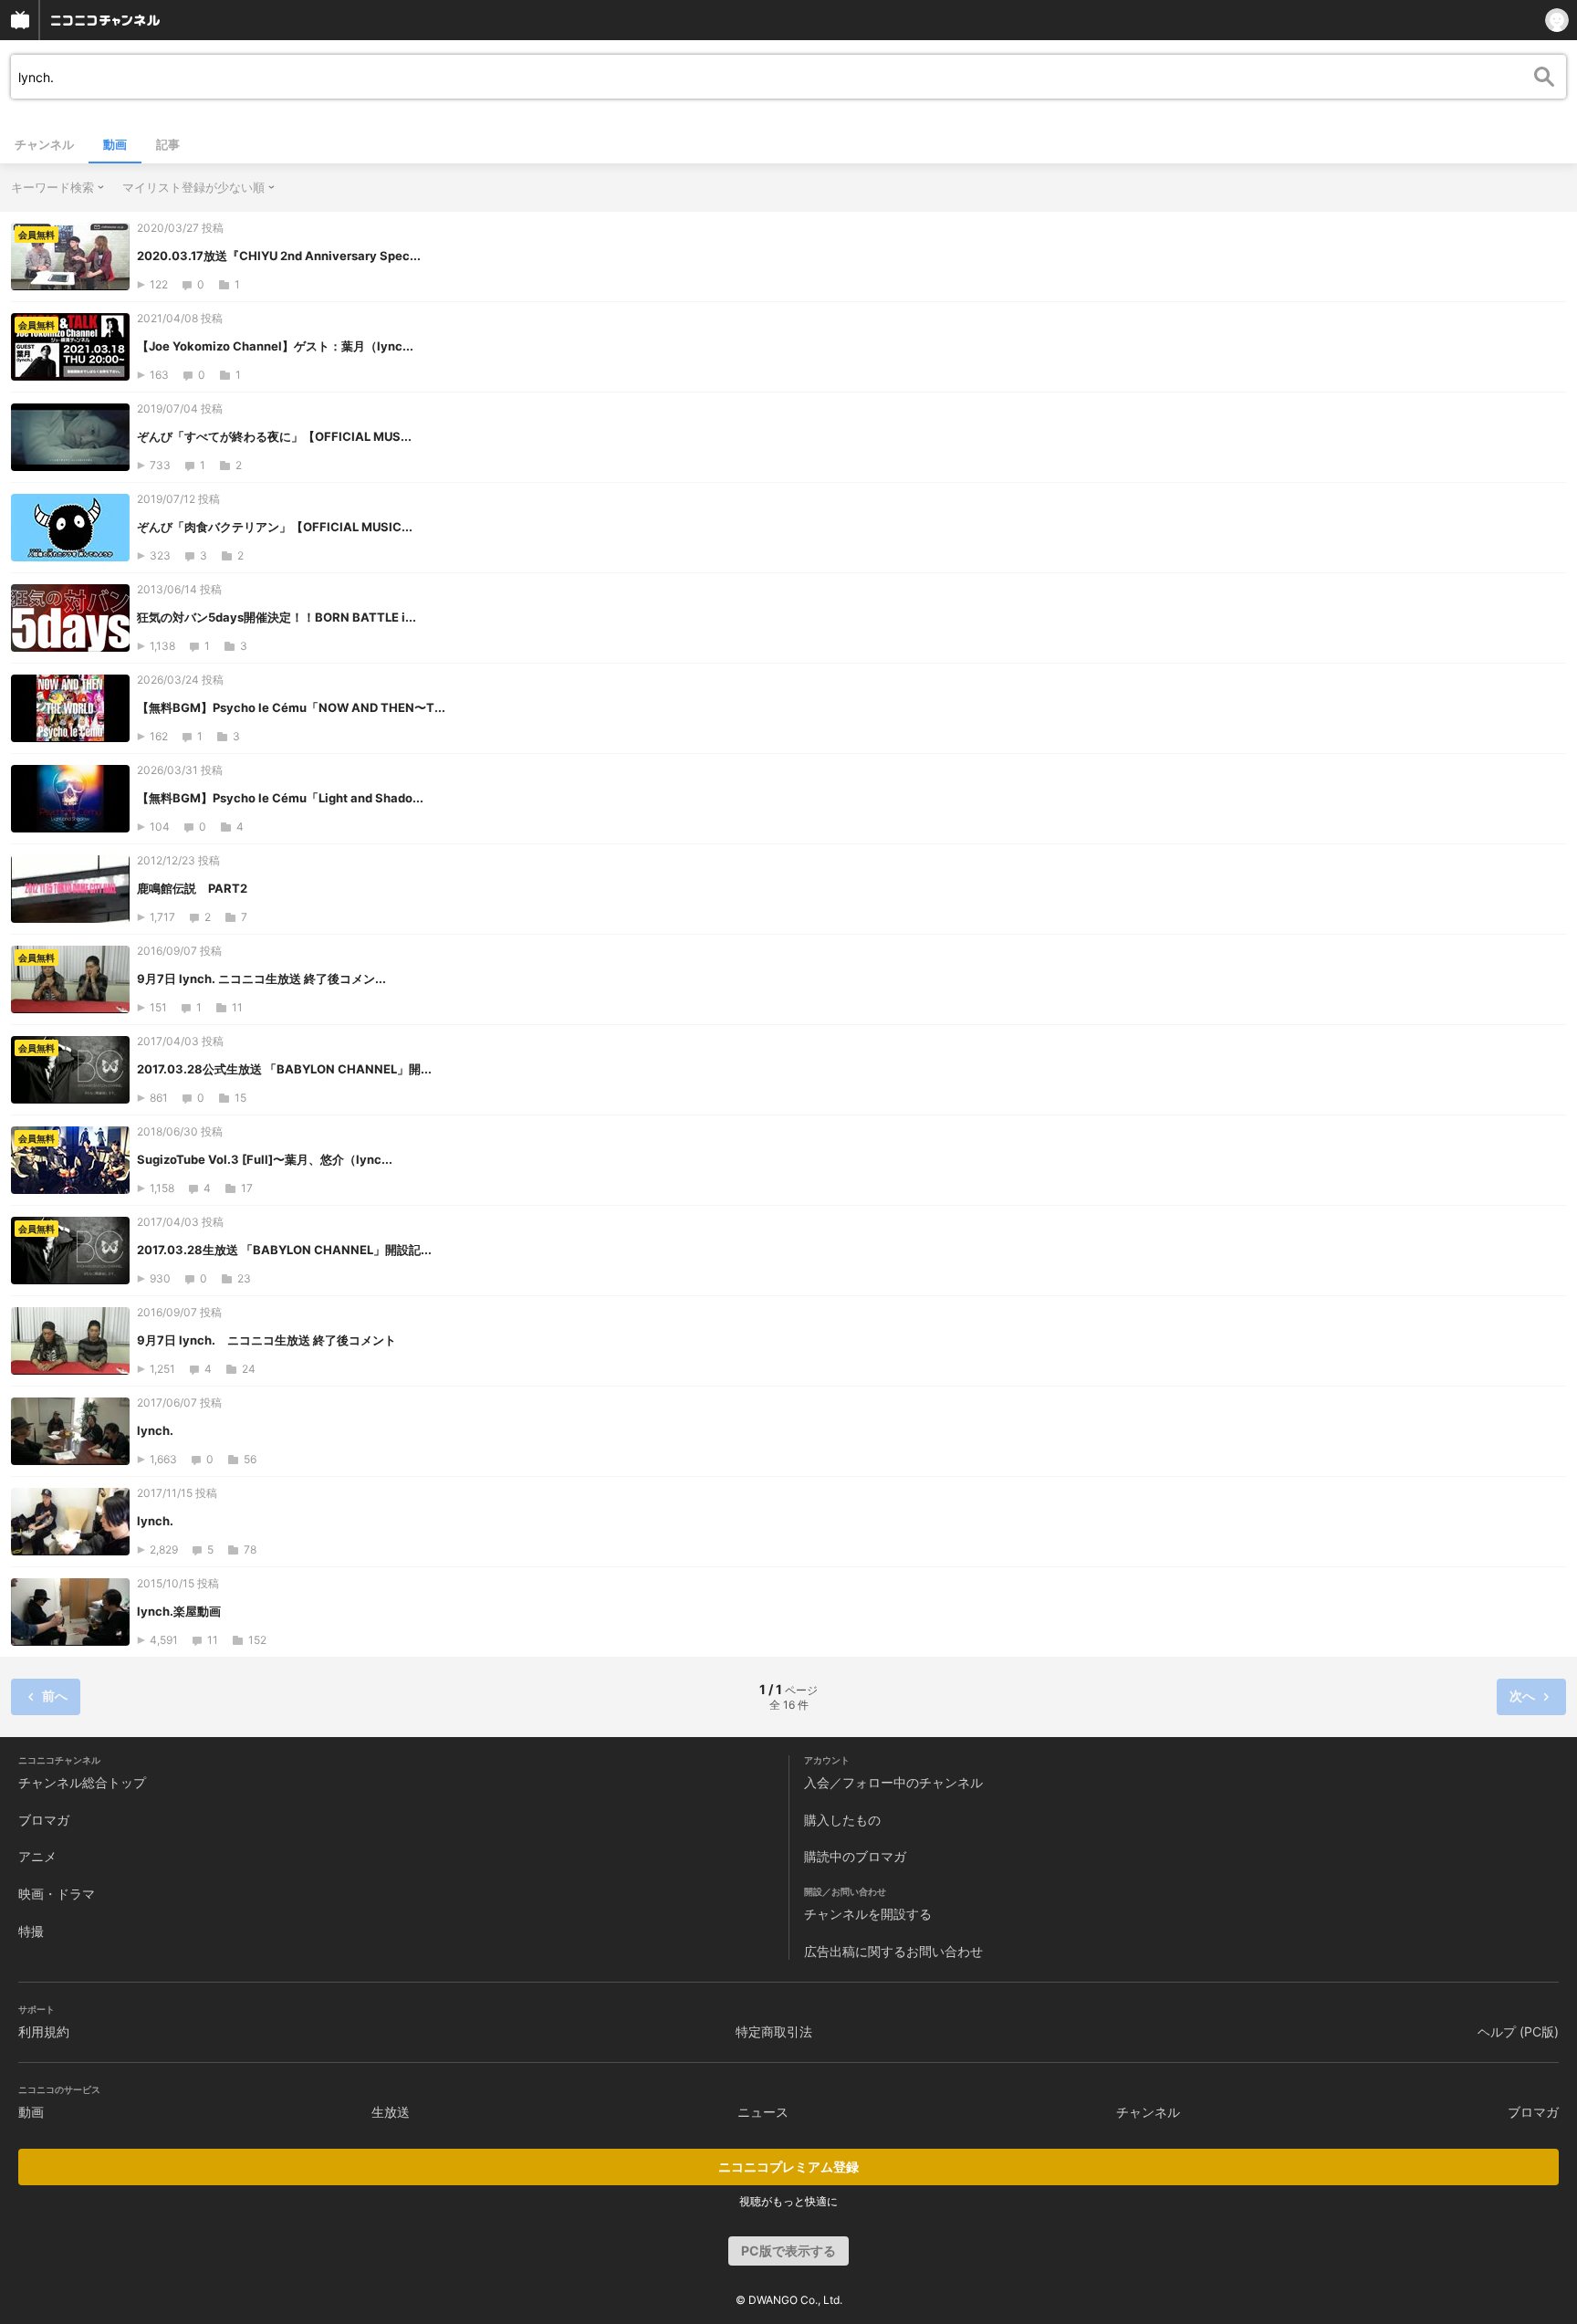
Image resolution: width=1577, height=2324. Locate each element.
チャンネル (44, 144)
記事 (168, 144)
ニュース (763, 2112)
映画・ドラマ (57, 1894)
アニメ (37, 1856)
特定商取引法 (774, 2031)
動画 (115, 144)
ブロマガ (44, 1820)
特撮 (31, 1931)
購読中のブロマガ (855, 1856)
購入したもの (842, 1820)
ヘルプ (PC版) (1518, 2031)
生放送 (391, 2112)
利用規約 (44, 2031)
